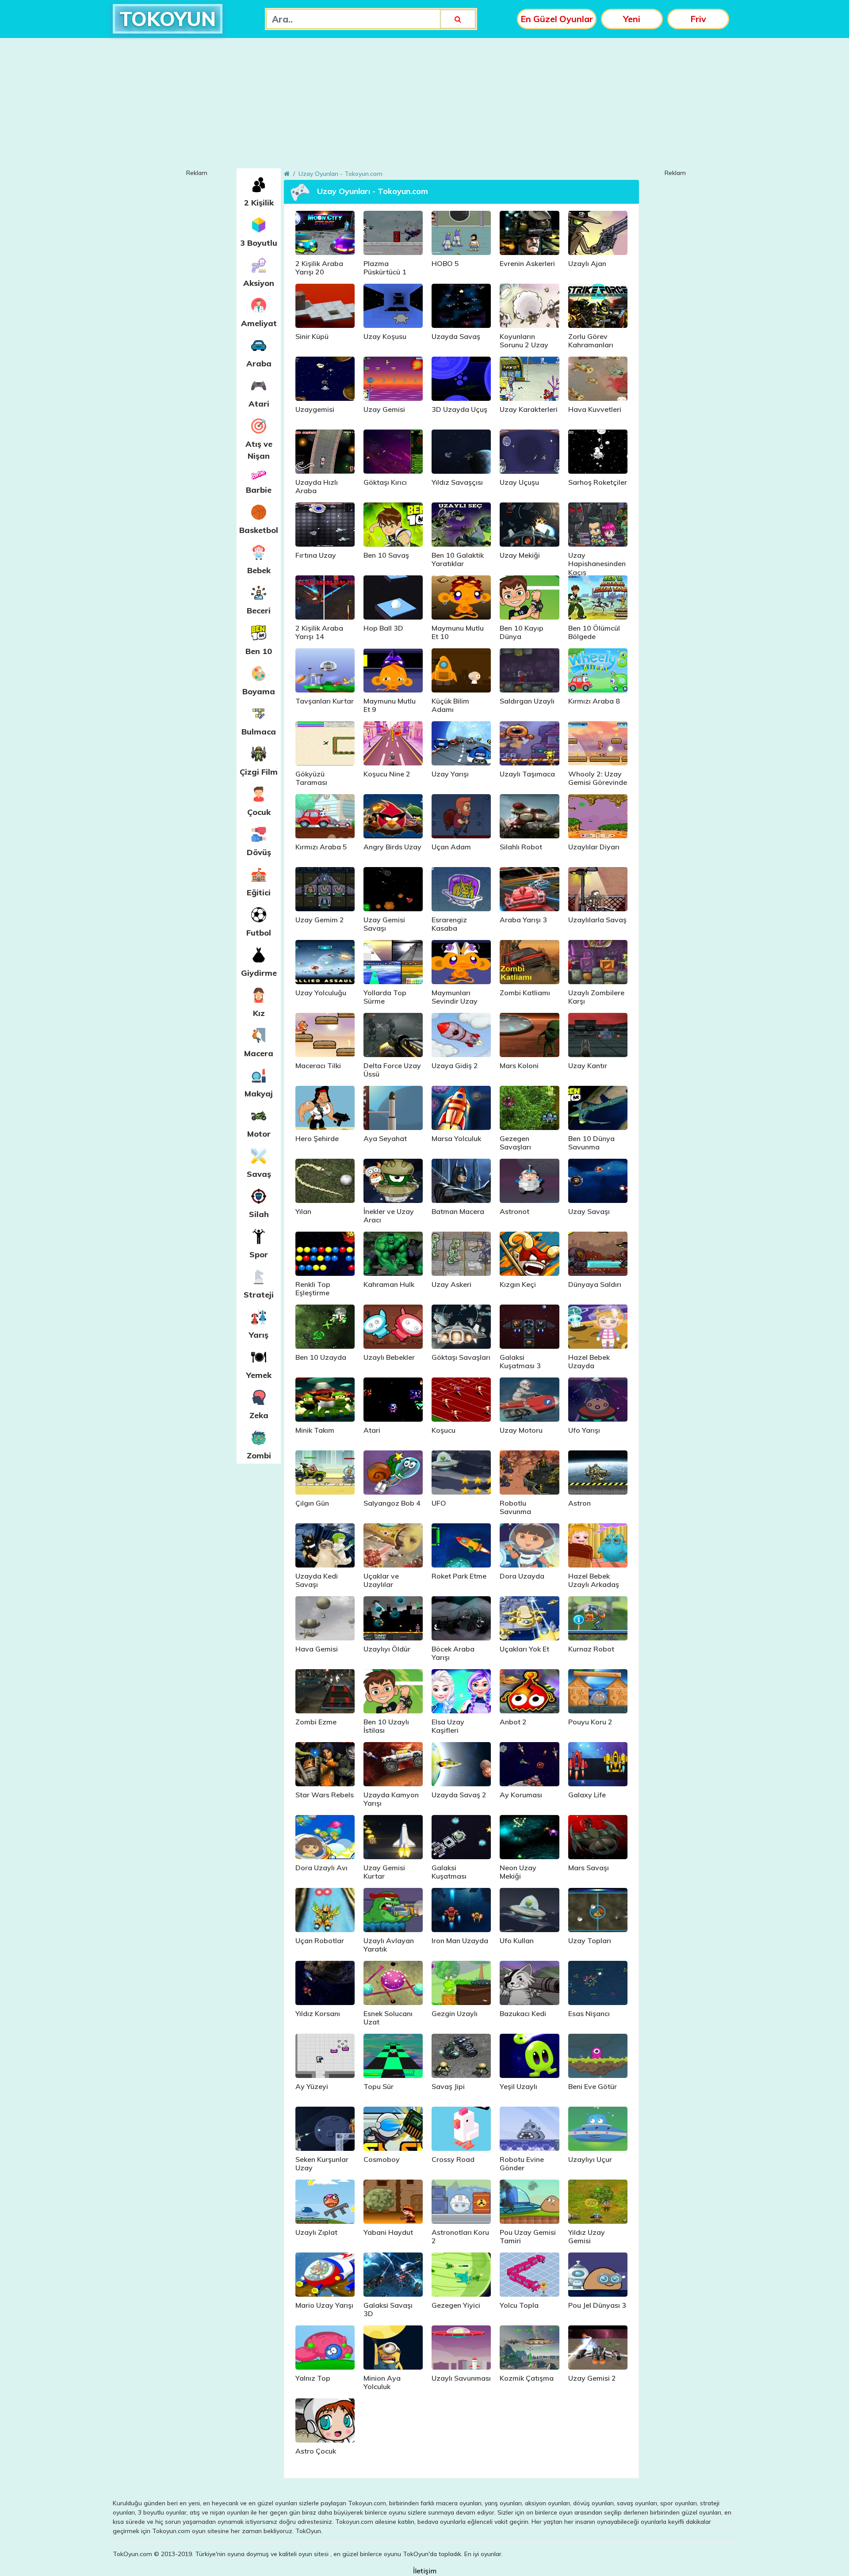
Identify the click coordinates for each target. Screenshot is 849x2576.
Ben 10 (259, 651)
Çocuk (259, 812)
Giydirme (259, 973)
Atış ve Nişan (259, 450)
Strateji (259, 1295)
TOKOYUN (168, 19)
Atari (259, 404)
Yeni (632, 19)
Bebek (259, 570)
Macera (259, 1053)
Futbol (259, 933)
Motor (259, 1134)
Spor (259, 1254)
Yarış (259, 1335)
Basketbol (259, 530)
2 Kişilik (259, 203)
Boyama (259, 691)
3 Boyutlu (259, 243)
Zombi (259, 1455)
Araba (259, 363)
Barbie (259, 490)
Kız (259, 1013)
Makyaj (259, 1094)
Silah (259, 1214)
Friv (698, 19)
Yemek (259, 1375)
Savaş (259, 1174)
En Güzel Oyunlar (557, 19)
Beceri (259, 611)
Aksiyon (259, 283)
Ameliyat (259, 323)
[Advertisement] (424, 107)
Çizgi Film (259, 772)
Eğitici (259, 892)
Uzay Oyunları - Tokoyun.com (340, 174)
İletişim (425, 2571)
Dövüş (259, 852)
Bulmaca (259, 732)
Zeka (259, 1415)
